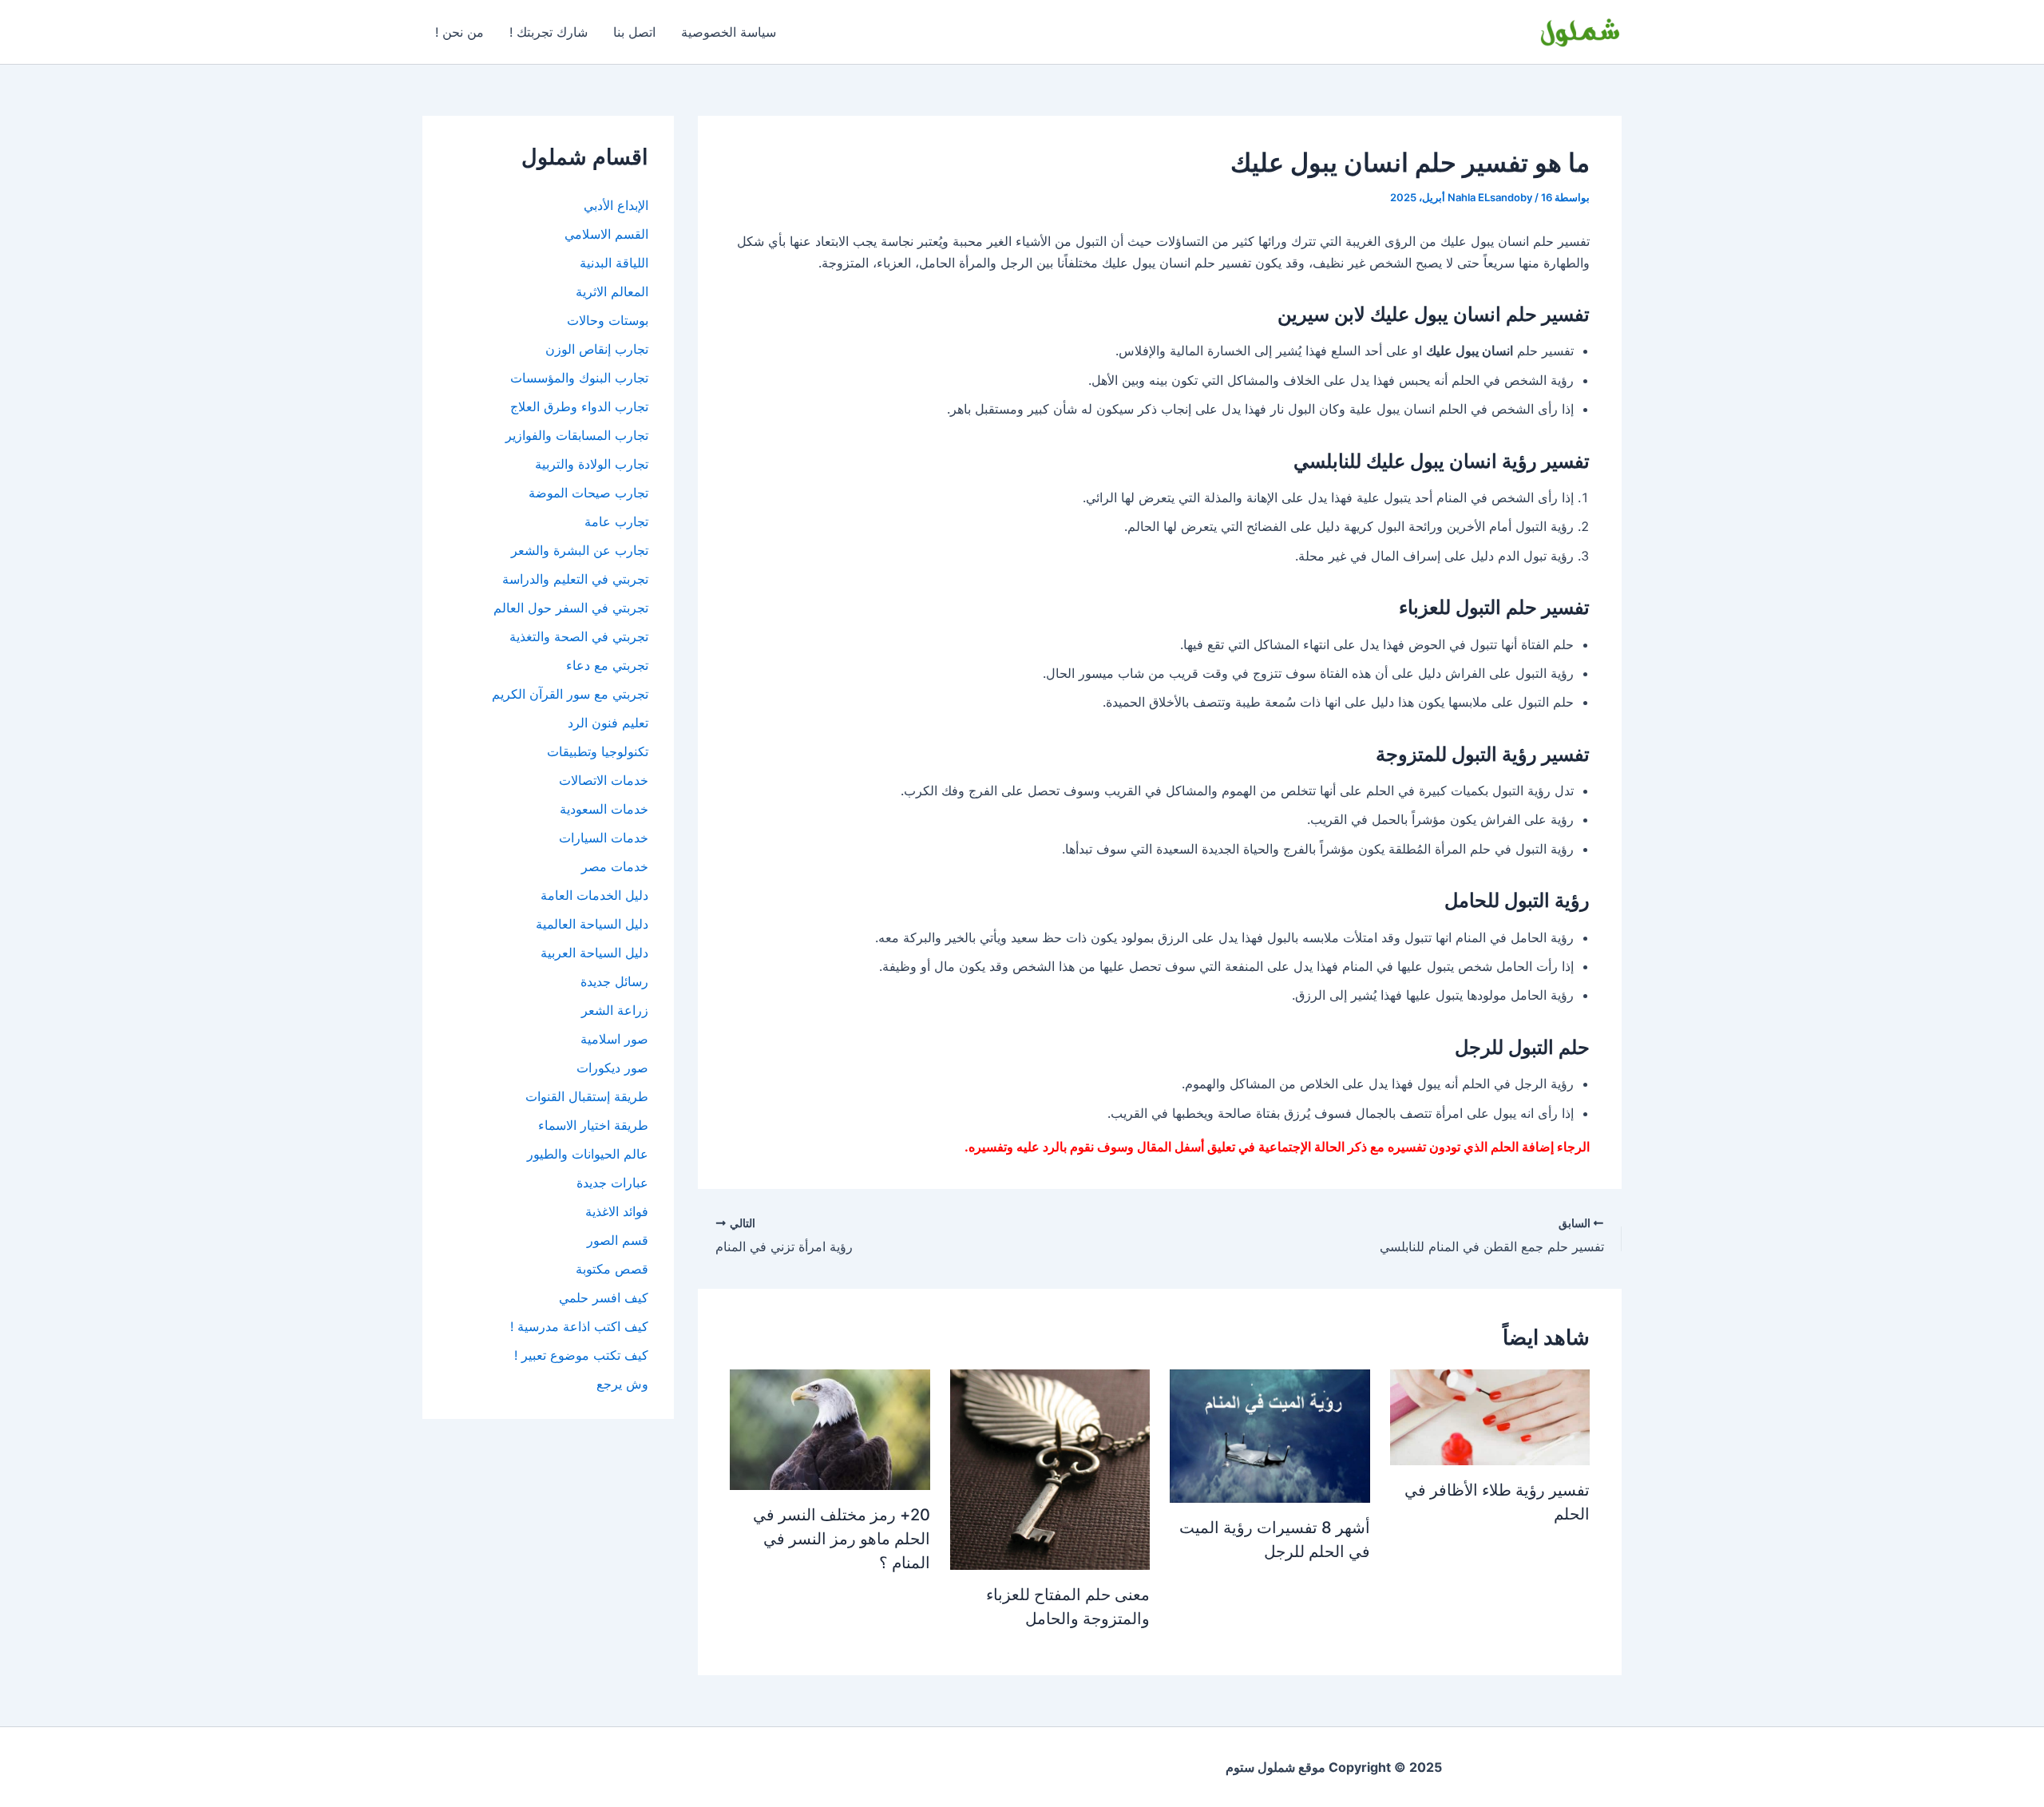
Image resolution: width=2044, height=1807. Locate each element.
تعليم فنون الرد (608, 723)
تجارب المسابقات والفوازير (577, 435)
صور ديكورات (612, 1068)
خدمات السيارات (604, 838)
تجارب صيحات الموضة (588, 493)
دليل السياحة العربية (594, 953)
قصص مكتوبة (612, 1269)
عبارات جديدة (612, 1183)
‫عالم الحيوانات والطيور (588, 1154)
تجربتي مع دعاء (607, 665)
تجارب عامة (616, 521)
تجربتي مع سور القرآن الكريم (570, 694)
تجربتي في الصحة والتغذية (579, 636)
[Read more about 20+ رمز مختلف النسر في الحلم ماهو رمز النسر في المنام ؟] (830, 1429)
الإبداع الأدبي (616, 205)
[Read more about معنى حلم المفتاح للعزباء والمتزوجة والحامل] (1050, 1468)
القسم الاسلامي (606, 234)
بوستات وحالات (608, 320)
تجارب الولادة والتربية (592, 464)
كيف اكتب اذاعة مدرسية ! (579, 1326)
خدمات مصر (615, 866)
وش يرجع (622, 1384)
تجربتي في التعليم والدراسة (575, 579)
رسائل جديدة (614, 981)
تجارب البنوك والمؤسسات (579, 378)
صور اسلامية (614, 1039)
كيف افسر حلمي (604, 1298)
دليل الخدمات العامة (594, 895)
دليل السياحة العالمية (592, 924)
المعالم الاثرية (612, 291)
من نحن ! (460, 32)
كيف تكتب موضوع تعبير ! (581, 1355)
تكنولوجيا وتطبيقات (598, 751)
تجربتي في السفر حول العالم (571, 608)
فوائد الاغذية (617, 1211)
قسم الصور (618, 1240)
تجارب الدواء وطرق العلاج (579, 406)
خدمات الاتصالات (604, 780)
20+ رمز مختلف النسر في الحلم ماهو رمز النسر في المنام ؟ (842, 1539)
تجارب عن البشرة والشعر (580, 550)
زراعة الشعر (615, 1010)
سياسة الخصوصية (729, 32)
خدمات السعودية (604, 809)
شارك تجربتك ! (549, 32)
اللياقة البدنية (614, 263)
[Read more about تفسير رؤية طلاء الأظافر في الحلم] (1490, 1416)
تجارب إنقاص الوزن (597, 349)
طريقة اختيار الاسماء (593, 1125)
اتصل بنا (634, 32)
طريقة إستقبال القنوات (587, 1096)
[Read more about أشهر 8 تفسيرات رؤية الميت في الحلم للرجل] (1270, 1435)
